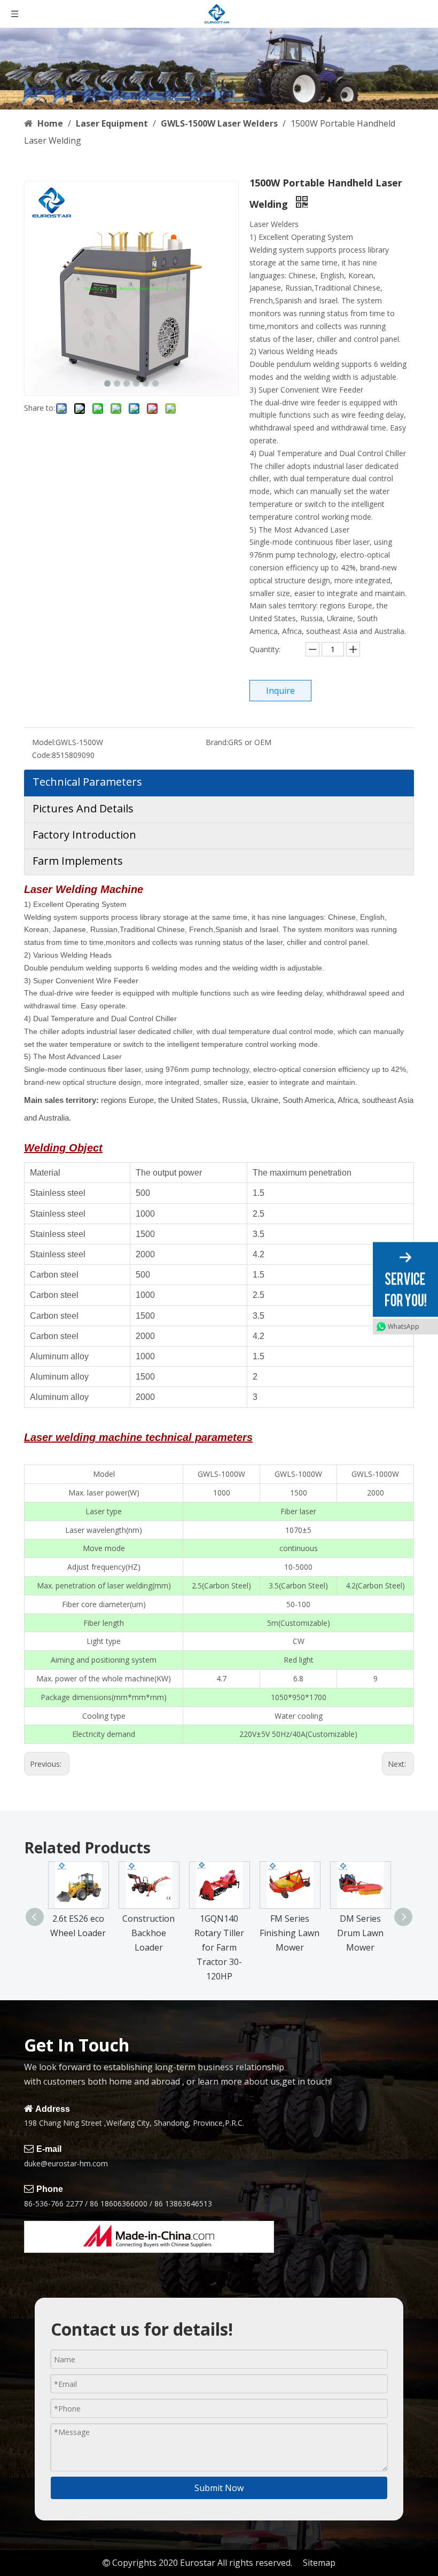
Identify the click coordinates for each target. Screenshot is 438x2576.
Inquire (280, 691)
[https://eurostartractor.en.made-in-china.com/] (149, 2237)
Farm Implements (78, 861)
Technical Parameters (87, 782)
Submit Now (219, 2488)
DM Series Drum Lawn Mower (360, 1933)
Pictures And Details (83, 808)
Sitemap (319, 2563)
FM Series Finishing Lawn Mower (290, 1933)
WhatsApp (404, 1326)
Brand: (217, 742)
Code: (42, 755)
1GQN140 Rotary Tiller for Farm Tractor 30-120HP (219, 1948)
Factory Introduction (84, 835)
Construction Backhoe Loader (148, 1933)
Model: (44, 742)
